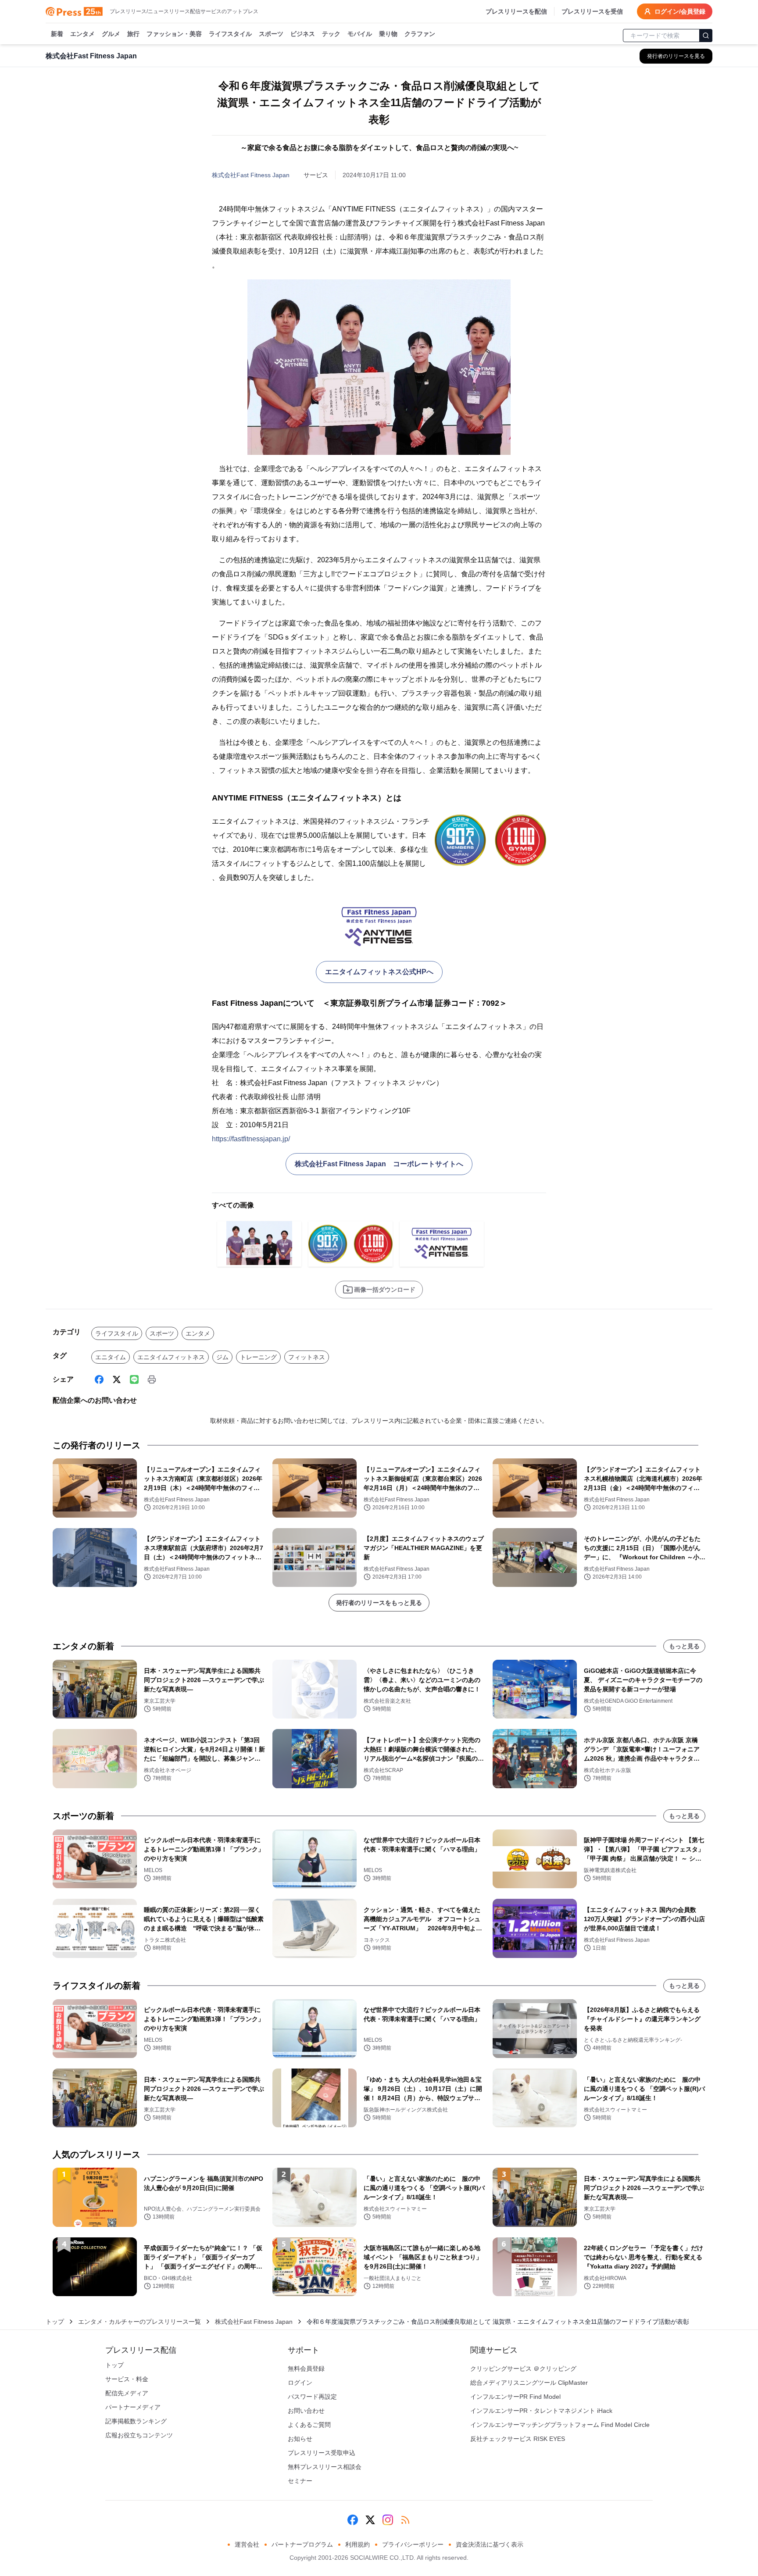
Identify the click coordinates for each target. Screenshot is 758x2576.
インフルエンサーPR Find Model (515, 2397)
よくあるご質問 (309, 2425)
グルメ (111, 34)
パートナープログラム (302, 2544)
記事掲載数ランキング (136, 2421)
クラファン (420, 34)
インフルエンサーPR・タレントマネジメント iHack (541, 2411)
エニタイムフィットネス (171, 1357)
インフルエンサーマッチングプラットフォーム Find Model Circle (560, 2425)
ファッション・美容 (174, 34)
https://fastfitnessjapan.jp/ (251, 1139)
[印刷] (152, 1379)
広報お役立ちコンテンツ (139, 2435)
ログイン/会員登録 (680, 11)
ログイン (300, 2383)
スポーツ (271, 34)
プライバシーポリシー (413, 2544)
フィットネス (307, 1357)
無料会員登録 (306, 2369)
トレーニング (258, 1357)
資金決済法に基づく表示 (490, 2544)
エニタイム (111, 1357)
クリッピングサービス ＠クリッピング (523, 2369)
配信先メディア (127, 2393)
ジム (222, 1357)
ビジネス (303, 34)
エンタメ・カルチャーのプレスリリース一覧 (139, 2322)
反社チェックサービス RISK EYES (518, 2439)
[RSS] (405, 2520)
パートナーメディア (133, 2407)
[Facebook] (99, 1379)
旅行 (133, 34)
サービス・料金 (127, 2379)
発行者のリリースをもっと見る (379, 1603)
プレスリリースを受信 (592, 11)
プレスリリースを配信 (516, 11)
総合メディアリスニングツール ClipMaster (529, 2383)
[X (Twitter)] (117, 1379)
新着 (57, 34)
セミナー (300, 2481)
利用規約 (358, 2544)
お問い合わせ (306, 2411)
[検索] (706, 36)
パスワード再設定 (312, 2397)
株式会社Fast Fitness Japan (251, 175)
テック (331, 34)
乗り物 (388, 34)
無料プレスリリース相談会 (325, 2467)
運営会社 (247, 2544)
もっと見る (684, 1646)
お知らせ (300, 2439)
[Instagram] (388, 2520)
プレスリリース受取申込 (322, 2453)
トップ (55, 2322)
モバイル (360, 34)
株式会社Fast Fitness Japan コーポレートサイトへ (379, 1164)
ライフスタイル (230, 34)
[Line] (134, 1379)
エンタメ (82, 34)
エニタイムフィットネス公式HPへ (379, 972)
